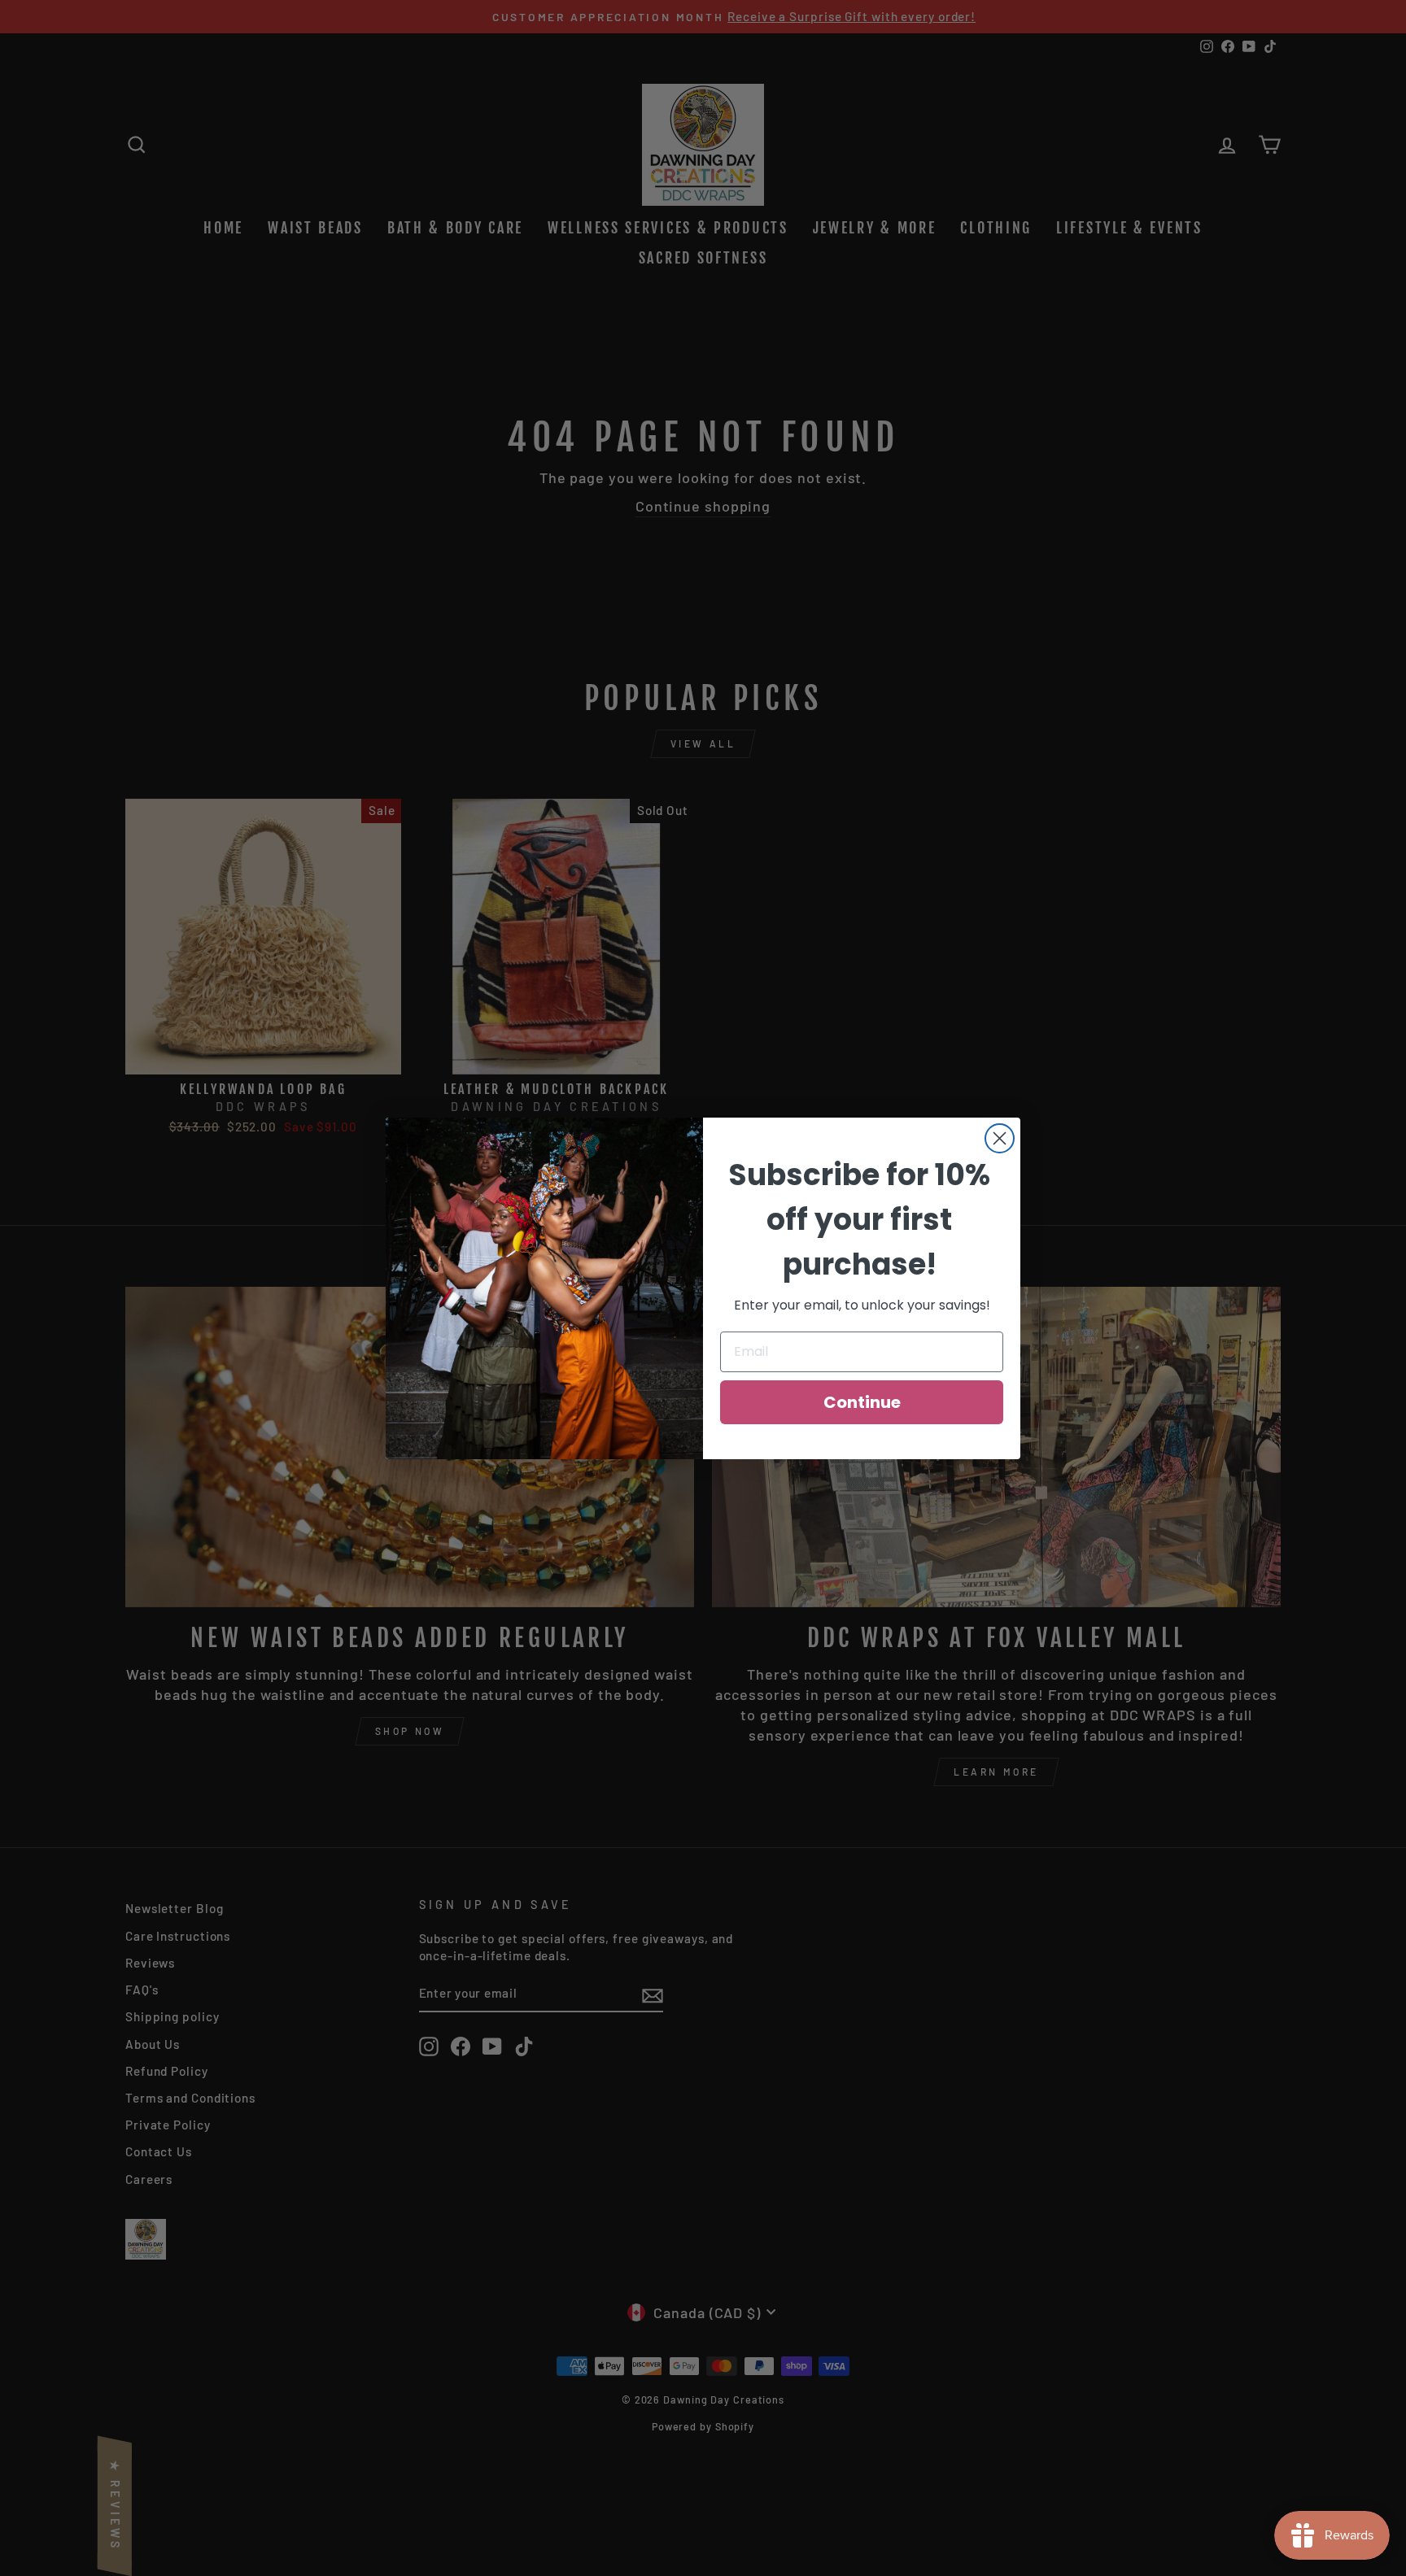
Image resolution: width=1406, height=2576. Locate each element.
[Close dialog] (1000, 1138)
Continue (862, 1402)
